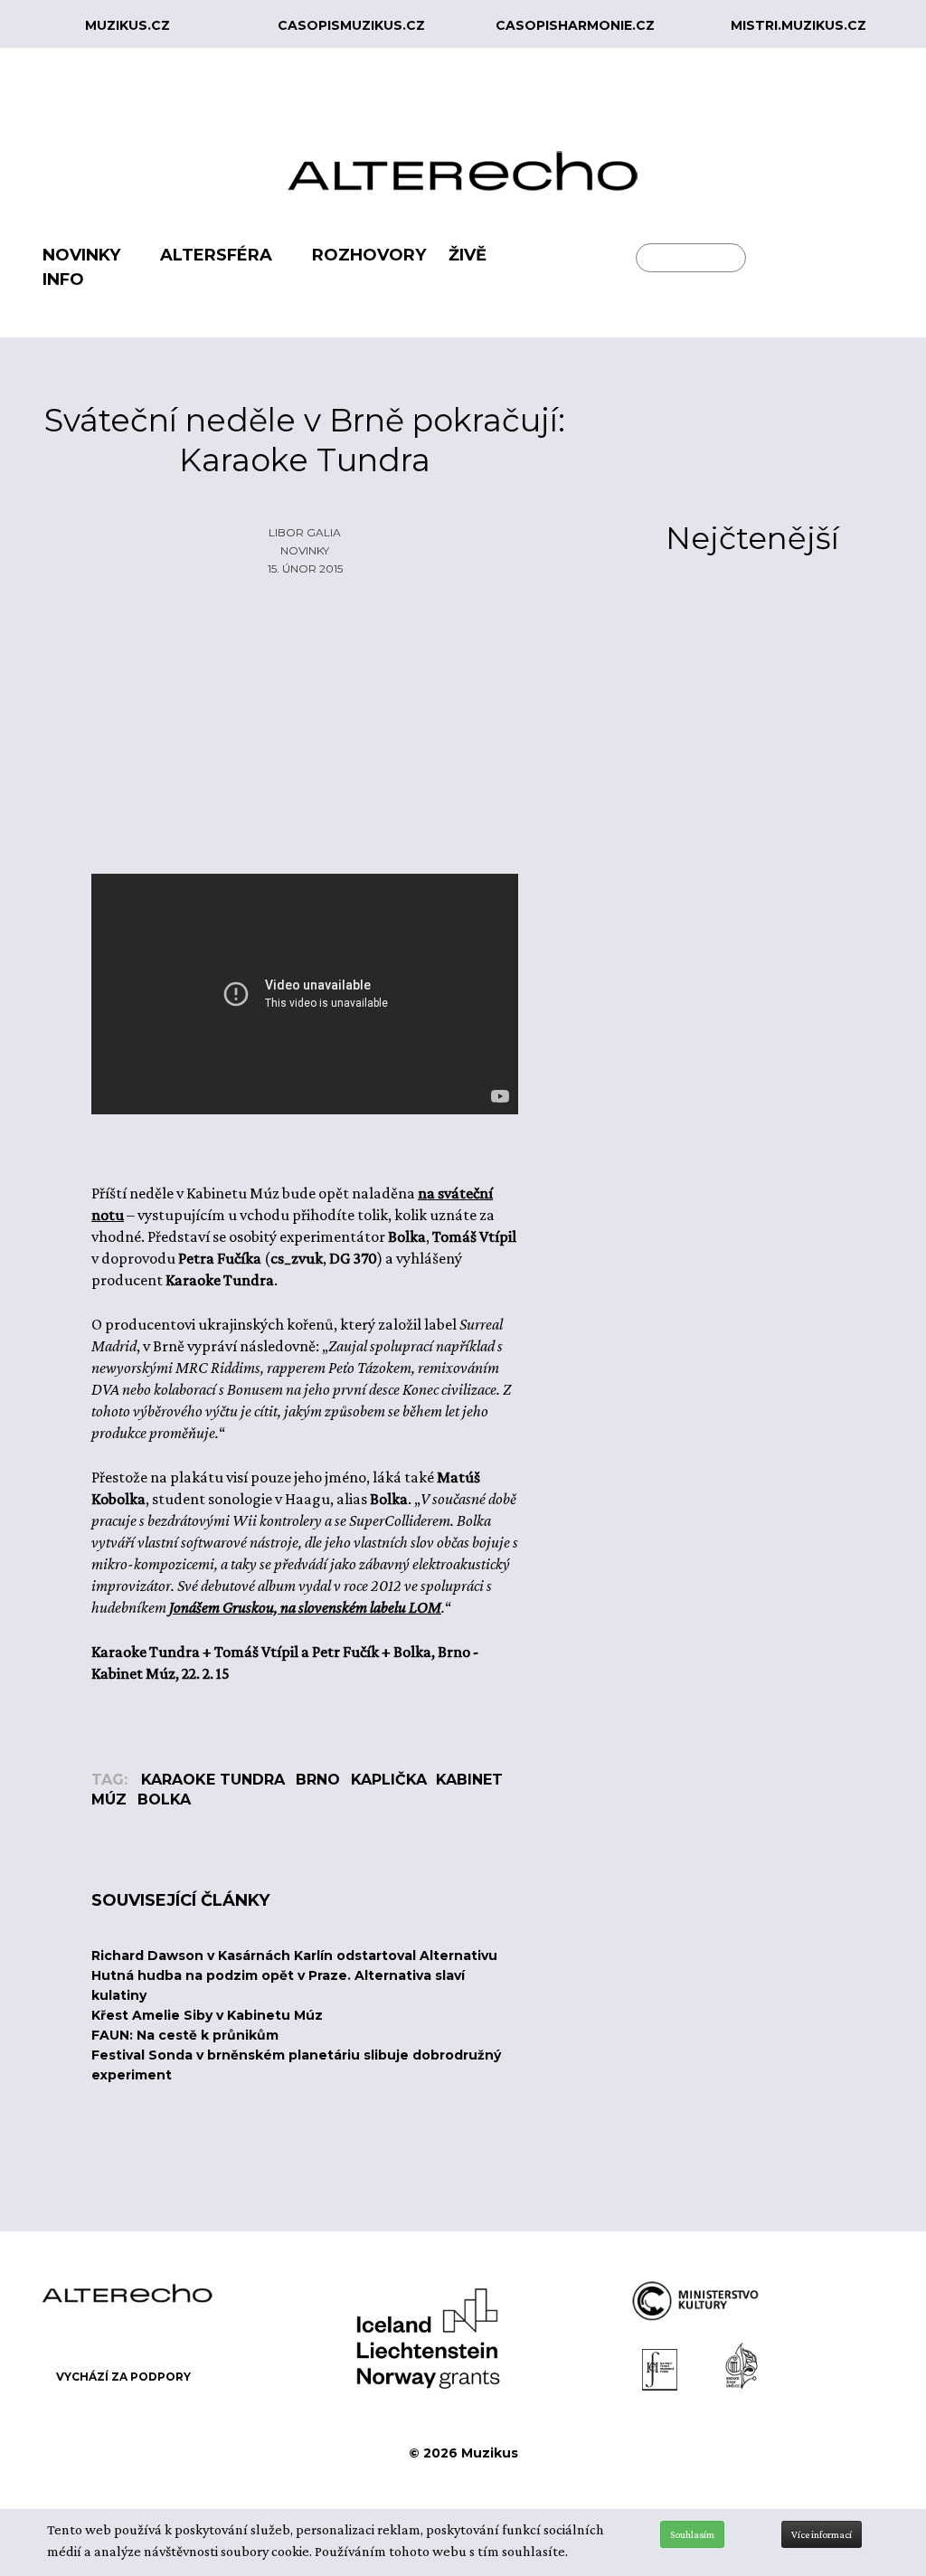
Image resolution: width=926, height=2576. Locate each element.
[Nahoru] (899, 2487)
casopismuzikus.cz (351, 25)
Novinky (305, 550)
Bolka (164, 1799)
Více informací (822, 2534)
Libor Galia (305, 532)
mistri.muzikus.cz (798, 25)
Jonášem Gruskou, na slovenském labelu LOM (305, 1607)
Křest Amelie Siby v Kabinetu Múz (207, 2015)
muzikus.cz (128, 25)
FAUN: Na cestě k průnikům (185, 2035)
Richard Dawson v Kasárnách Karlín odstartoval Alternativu (294, 1956)
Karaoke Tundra (213, 1780)
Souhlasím (692, 2534)
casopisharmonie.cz (575, 25)
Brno (318, 1780)
